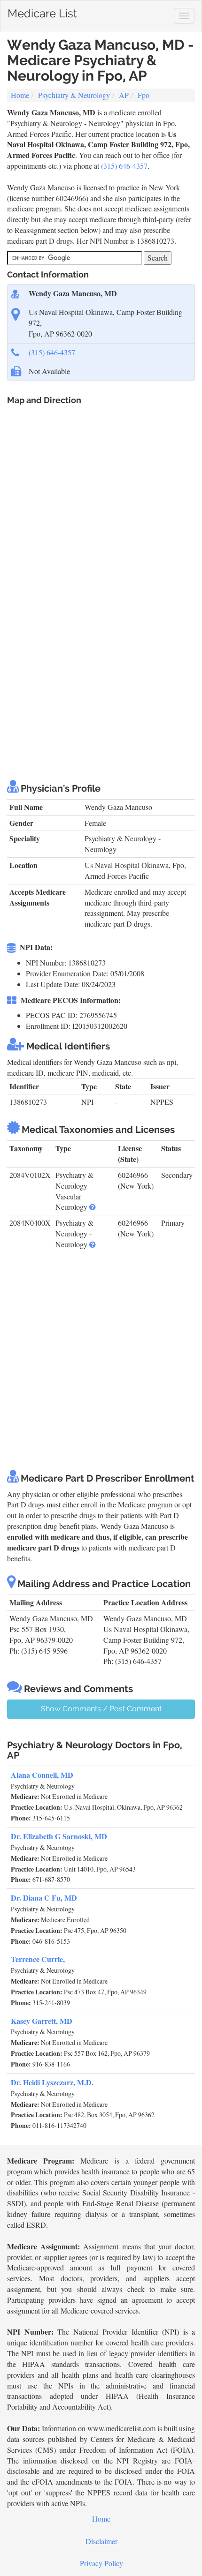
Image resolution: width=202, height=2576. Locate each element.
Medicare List (42, 11)
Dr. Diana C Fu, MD (44, 1898)
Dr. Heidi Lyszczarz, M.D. (52, 2082)
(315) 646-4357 (124, 166)
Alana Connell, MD (42, 1775)
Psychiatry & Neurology (74, 95)
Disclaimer (101, 2541)
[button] (93, 1207)
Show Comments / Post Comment (101, 1709)
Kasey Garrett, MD (42, 2021)
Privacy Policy (101, 2563)
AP (124, 95)
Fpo (144, 95)
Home (20, 95)
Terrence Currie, (38, 1959)
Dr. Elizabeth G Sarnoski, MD (59, 1836)
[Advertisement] (101, 663)
